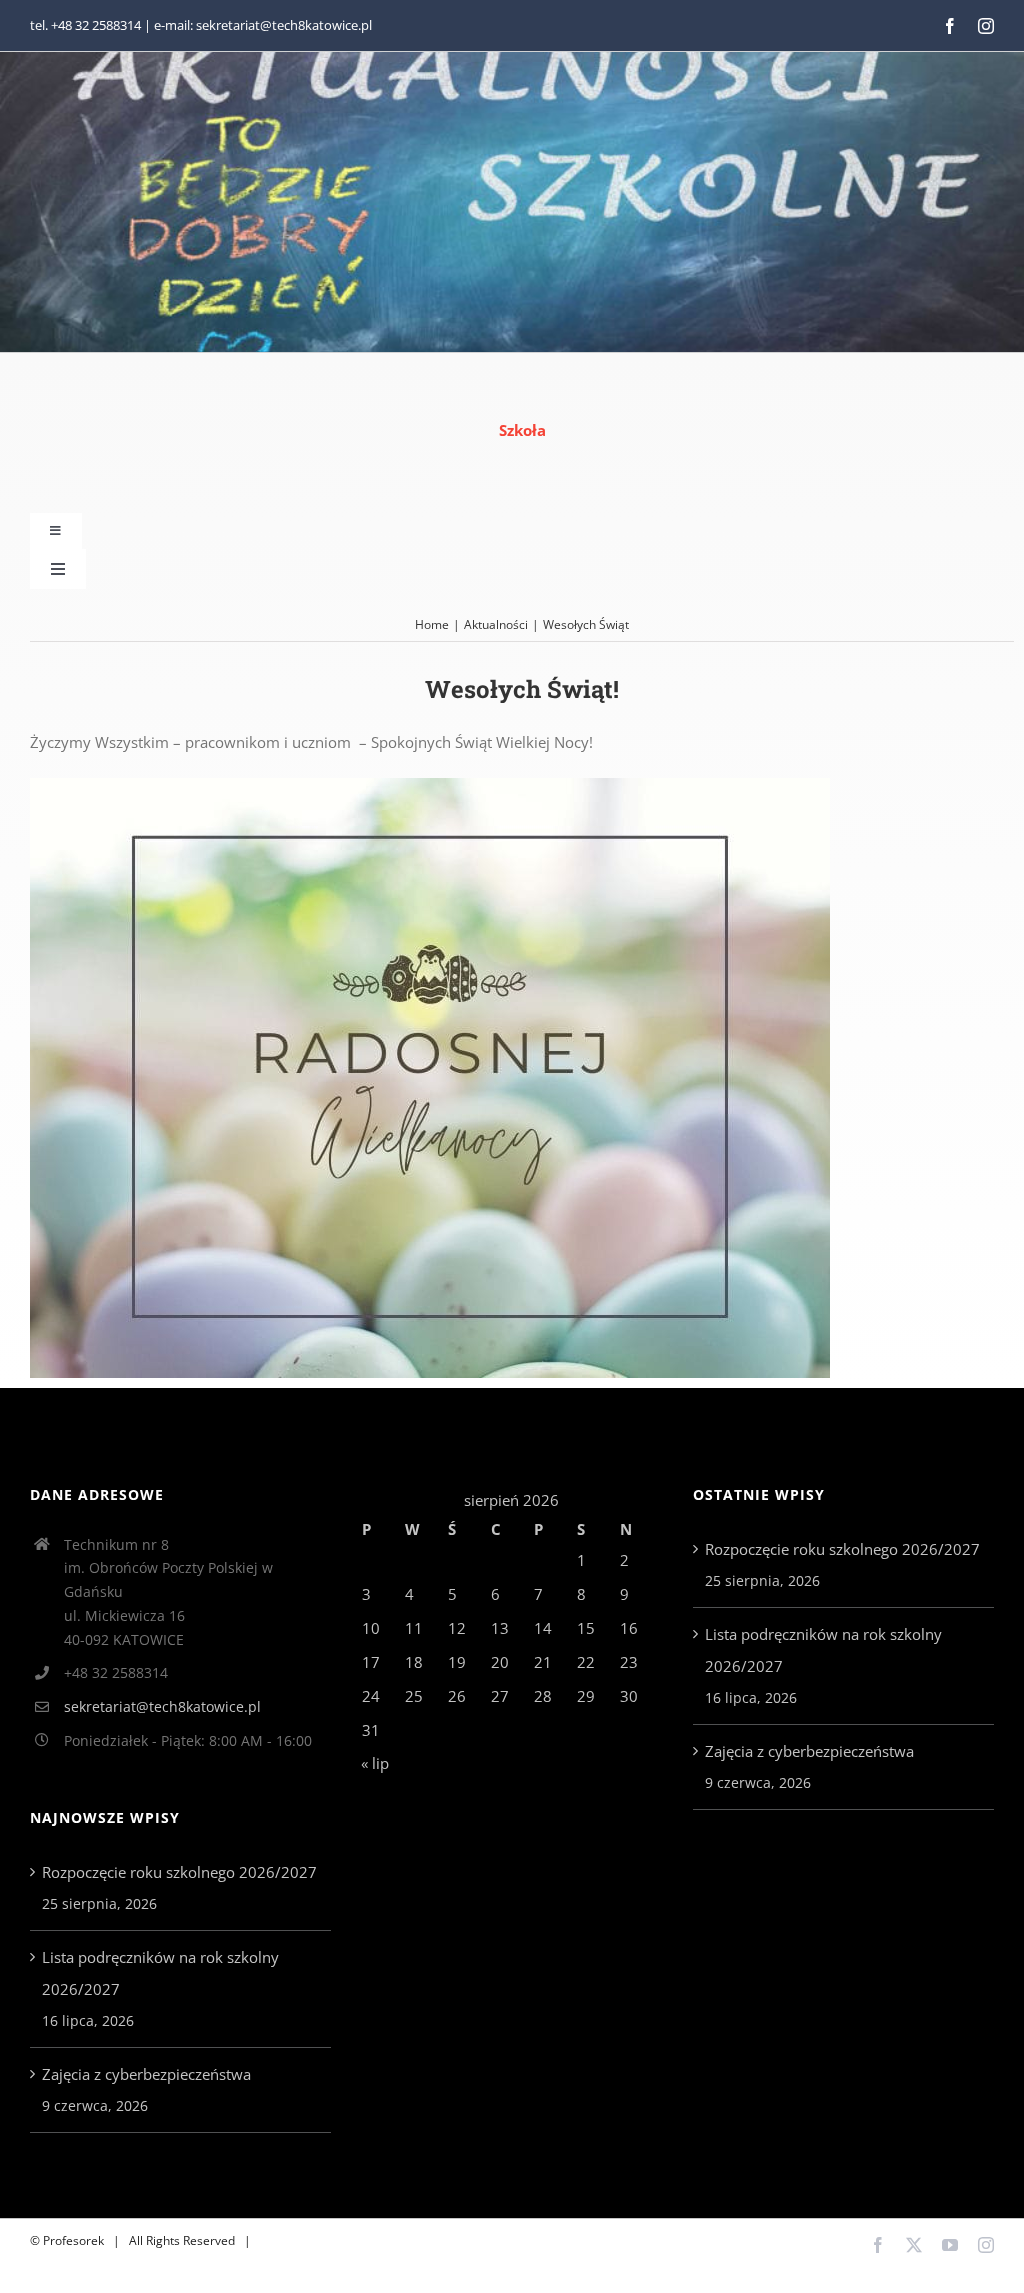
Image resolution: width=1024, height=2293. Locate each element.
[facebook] (950, 26)
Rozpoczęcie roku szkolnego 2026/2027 (179, 1872)
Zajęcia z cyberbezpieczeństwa (146, 2074)
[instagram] (986, 26)
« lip (375, 1763)
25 (414, 1696)
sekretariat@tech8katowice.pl (162, 1706)
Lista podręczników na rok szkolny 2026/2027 (160, 1973)
